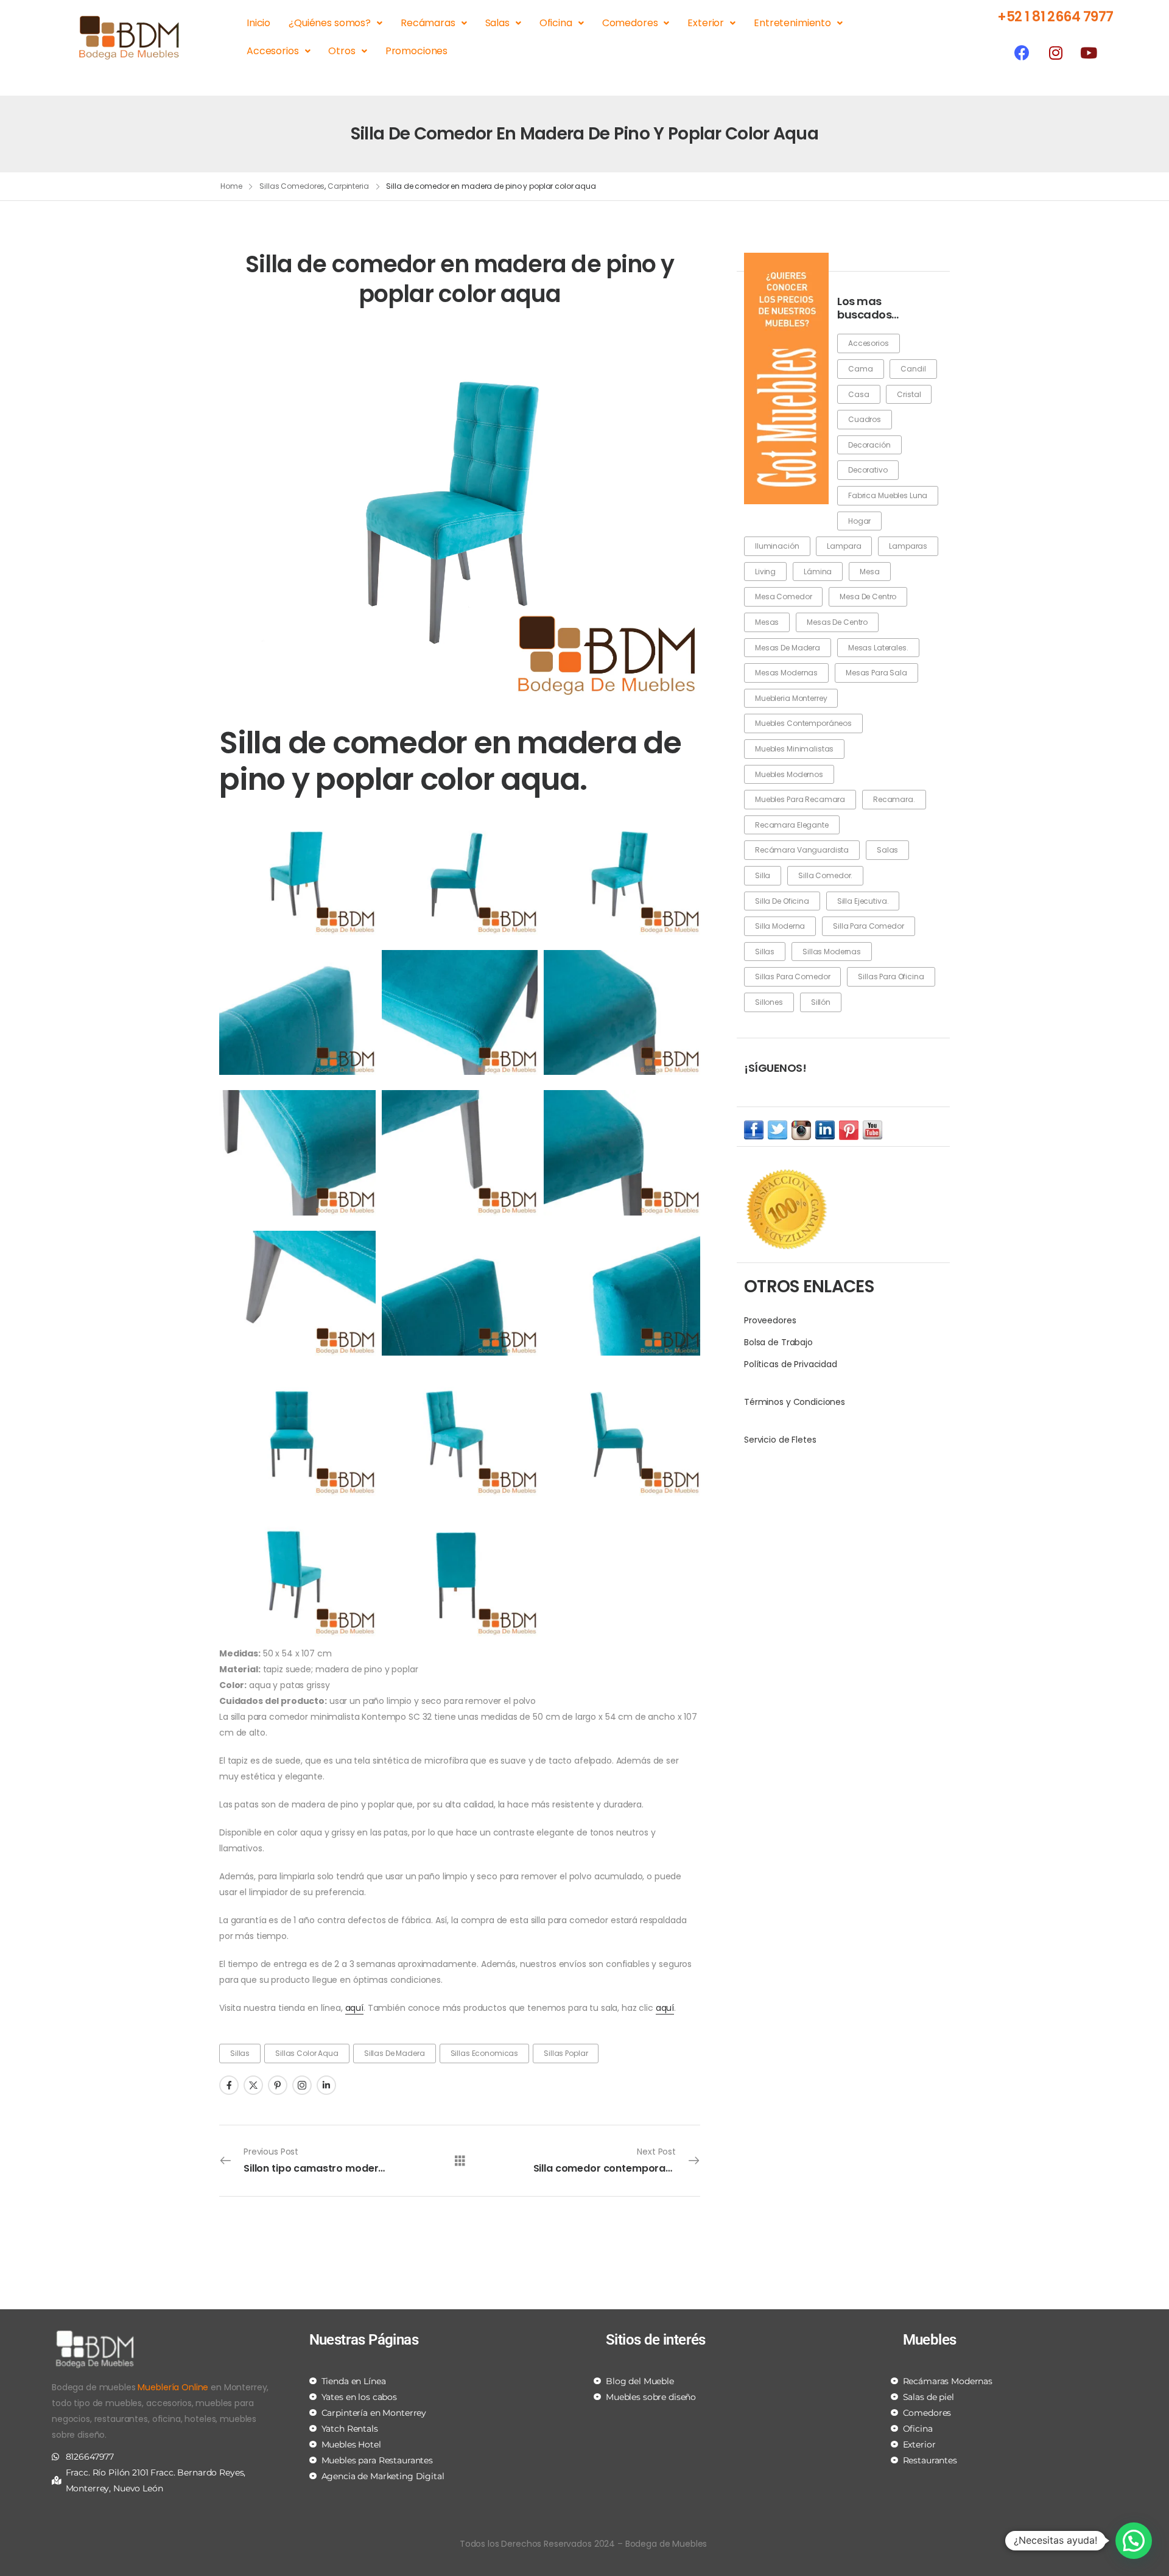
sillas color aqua (307, 2053)
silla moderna (780, 926)
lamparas (908, 546)
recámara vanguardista (802, 850)
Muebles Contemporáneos (803, 723)
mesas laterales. (878, 648)
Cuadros (865, 419)
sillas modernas (832, 952)
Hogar (859, 521)
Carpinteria (348, 186)
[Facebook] (1022, 52)
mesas (767, 622)
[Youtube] (1089, 52)
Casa (858, 394)
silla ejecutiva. (863, 901)
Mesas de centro (837, 622)
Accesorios (273, 51)
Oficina (556, 23)
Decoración (869, 445)
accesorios (869, 343)
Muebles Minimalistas (794, 749)
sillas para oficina (891, 977)
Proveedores (770, 1320)
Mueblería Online (173, 2387)
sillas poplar (566, 2053)
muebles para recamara (800, 799)
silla (763, 875)
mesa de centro (868, 596)
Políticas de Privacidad (791, 1364)
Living (765, 572)
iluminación (777, 546)
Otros (342, 51)
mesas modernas (786, 673)
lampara (844, 546)
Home (231, 186)
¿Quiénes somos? (330, 23)
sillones (769, 1002)
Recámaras (428, 23)
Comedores (630, 23)
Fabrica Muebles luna (888, 495)
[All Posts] (460, 2160)
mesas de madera (788, 648)
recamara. (894, 799)
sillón (821, 1002)
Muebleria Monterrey (791, 698)
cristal (909, 394)
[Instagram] (1055, 52)
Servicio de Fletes (780, 1440)
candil (913, 369)
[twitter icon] (778, 1130)
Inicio (258, 23)
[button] (1134, 2541)
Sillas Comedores (292, 186)
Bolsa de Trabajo (778, 1342)
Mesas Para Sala (876, 673)
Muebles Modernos (789, 774)
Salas (497, 23)
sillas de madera (395, 2053)
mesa (869, 572)
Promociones (416, 51)
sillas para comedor (792, 977)
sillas (765, 952)
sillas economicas (485, 2053)
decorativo (868, 470)
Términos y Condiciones (795, 1402)
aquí (354, 2008)
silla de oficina (782, 901)
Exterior (706, 23)
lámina (818, 572)
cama (860, 369)
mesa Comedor (783, 596)
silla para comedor (868, 926)
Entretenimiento (792, 23)
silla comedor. (825, 875)
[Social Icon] (229, 2085)
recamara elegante (792, 825)
